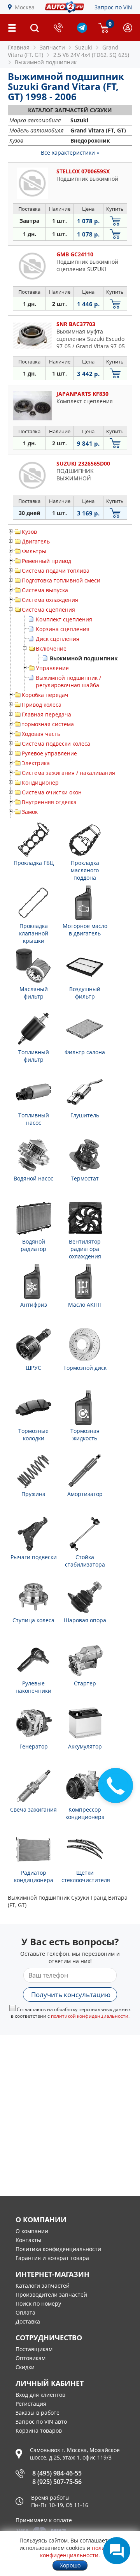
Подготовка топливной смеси (61, 580)
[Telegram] (82, 31)
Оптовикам (31, 2358)
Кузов (29, 532)
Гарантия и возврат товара (52, 2258)
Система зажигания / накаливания (68, 773)
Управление (52, 668)
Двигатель (36, 541)
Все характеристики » (70, 153)
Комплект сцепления (64, 619)
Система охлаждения (50, 600)
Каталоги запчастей (43, 2286)
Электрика (36, 763)
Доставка (28, 2321)
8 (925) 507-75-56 (57, 2482)
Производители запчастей (51, 2295)
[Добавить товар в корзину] (115, 221)
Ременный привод (46, 561)
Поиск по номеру (38, 2303)
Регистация (31, 2404)
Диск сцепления (58, 639)
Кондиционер (40, 783)
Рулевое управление (49, 753)
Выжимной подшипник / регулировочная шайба (68, 681)
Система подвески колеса (56, 744)
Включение (51, 648)
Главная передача (46, 714)
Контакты (28, 2240)
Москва (25, 7)
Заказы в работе (38, 2413)
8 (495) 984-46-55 (57, 2473)
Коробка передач (45, 695)
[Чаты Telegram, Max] (117, 2551)
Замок (30, 812)
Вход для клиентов (40, 2395)
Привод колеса (42, 705)
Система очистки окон (52, 792)
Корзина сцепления (63, 629)
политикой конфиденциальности (90, 2016)
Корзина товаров (39, 2430)
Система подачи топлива (56, 571)
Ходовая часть (41, 734)
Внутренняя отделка (49, 802)
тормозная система (48, 724)
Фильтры (34, 551)
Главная (19, 47)
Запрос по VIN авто (41, 2422)
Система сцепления (48, 610)
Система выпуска (45, 590)
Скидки (25, 2367)
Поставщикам (34, 2349)
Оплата (25, 2312)
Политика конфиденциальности (58, 2249)
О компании (32, 2231)
